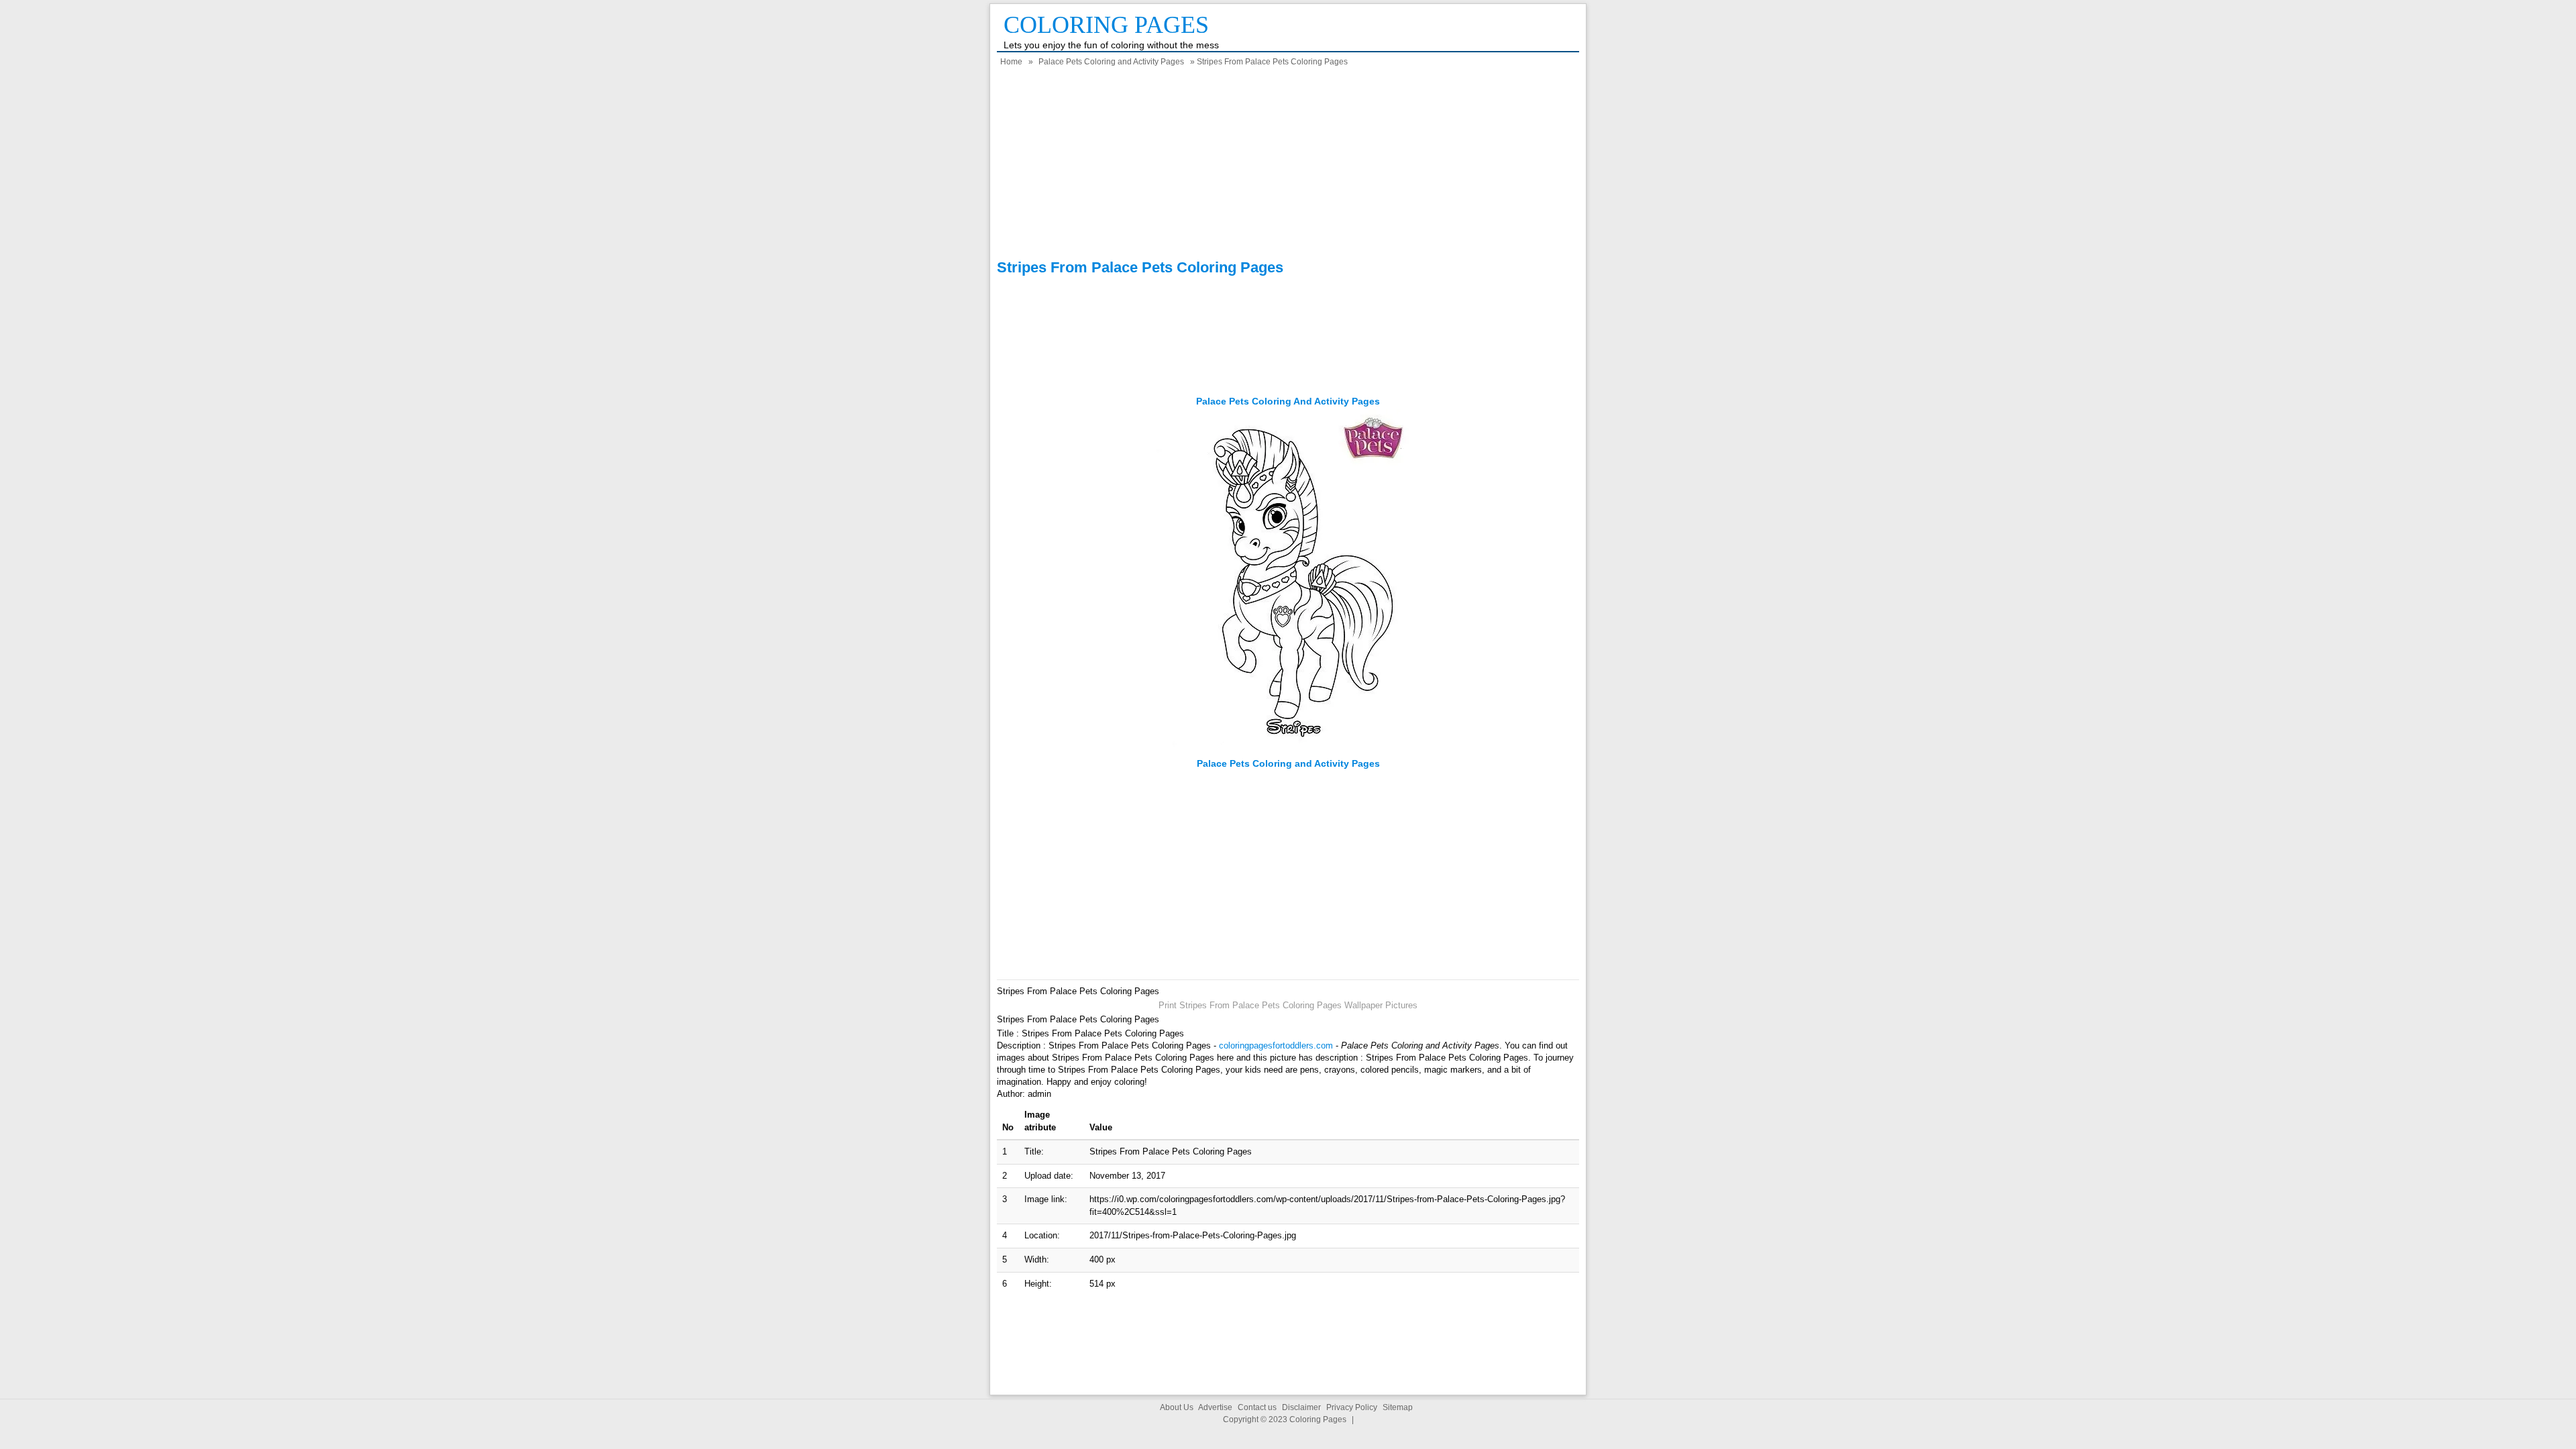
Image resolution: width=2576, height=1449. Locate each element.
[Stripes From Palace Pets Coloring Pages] (1288, 751)
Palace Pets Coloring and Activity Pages (1111, 62)
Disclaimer (1301, 1407)
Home (1011, 62)
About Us (1177, 1407)
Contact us (1257, 1407)
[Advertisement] (1288, 165)
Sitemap (1398, 1407)
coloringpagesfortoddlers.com (1276, 1045)
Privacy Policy (1352, 1407)
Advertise (1215, 1407)
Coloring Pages (1106, 25)
